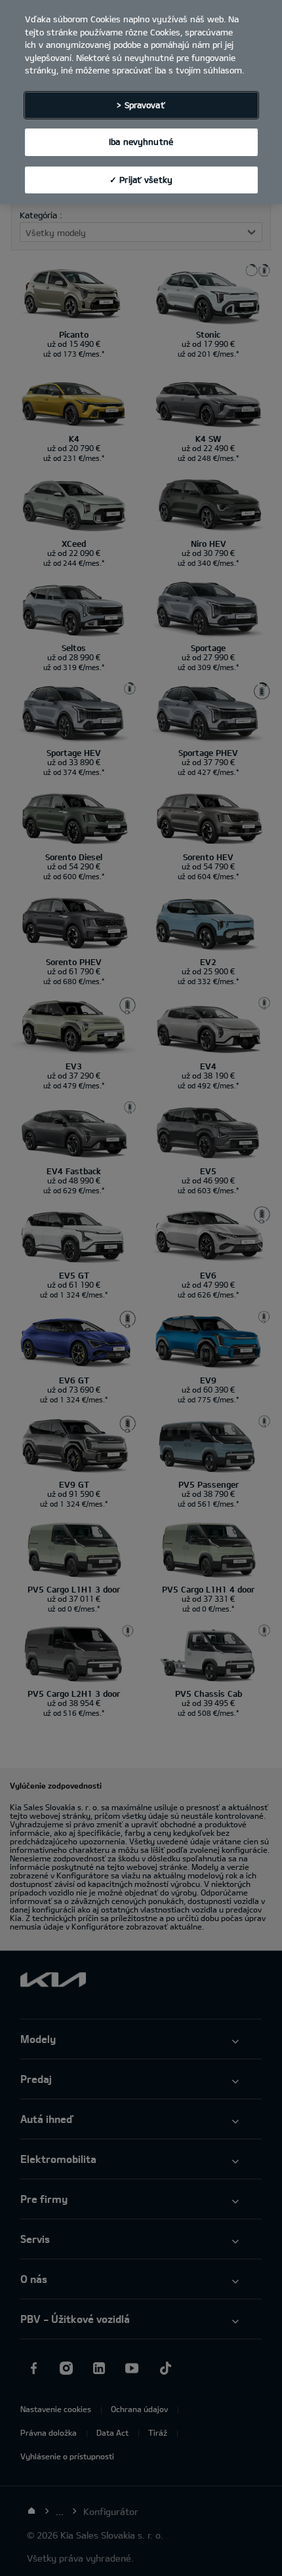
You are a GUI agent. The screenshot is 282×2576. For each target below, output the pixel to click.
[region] (141, 102)
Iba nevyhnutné (141, 142)
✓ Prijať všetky (141, 180)
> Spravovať (141, 105)
